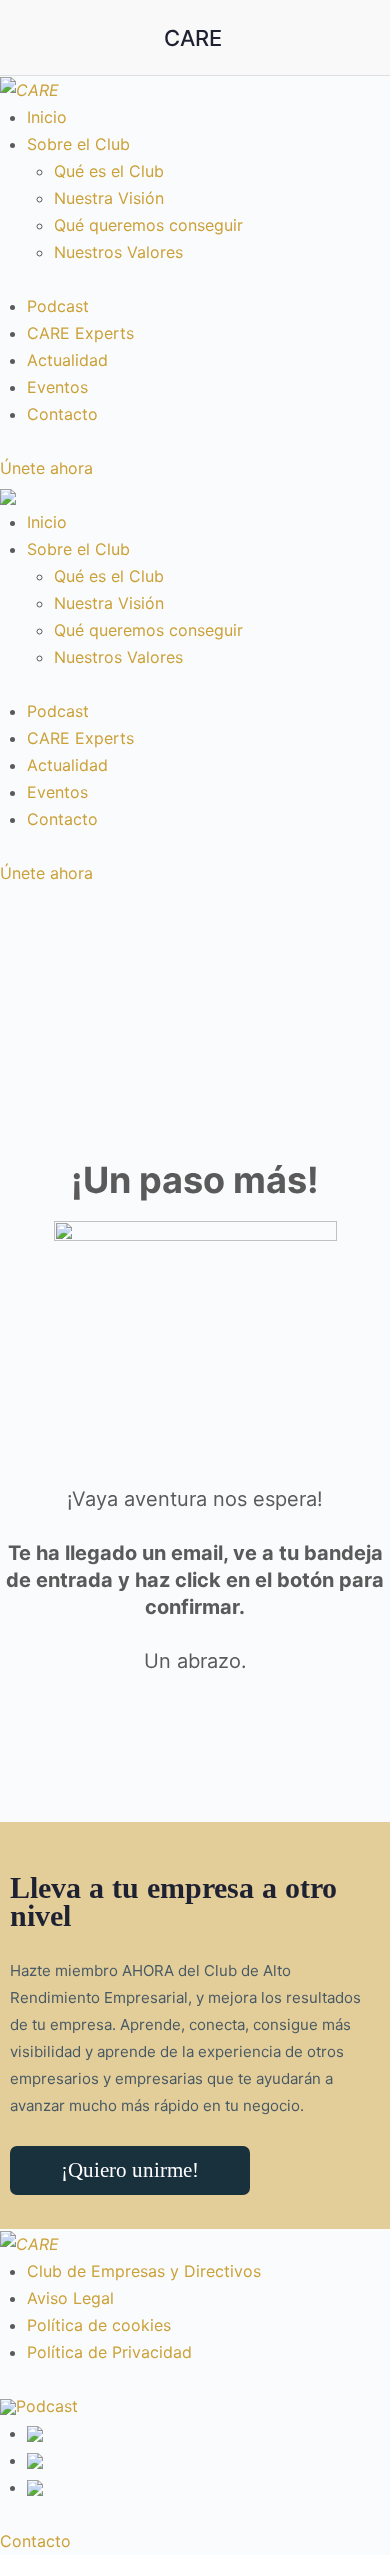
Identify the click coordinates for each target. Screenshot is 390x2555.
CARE (193, 38)
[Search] (353, 38)
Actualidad (67, 360)
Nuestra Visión (109, 198)
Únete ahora (46, 468)
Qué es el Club (109, 171)
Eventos (57, 387)
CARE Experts (80, 333)
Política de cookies (99, 2325)
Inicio (47, 117)
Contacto (62, 414)
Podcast (58, 306)
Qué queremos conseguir (148, 225)
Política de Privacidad (109, 2352)
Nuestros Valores (118, 252)
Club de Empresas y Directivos (144, 2271)
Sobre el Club (78, 144)
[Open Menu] (32, 36)
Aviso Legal (70, 2298)
